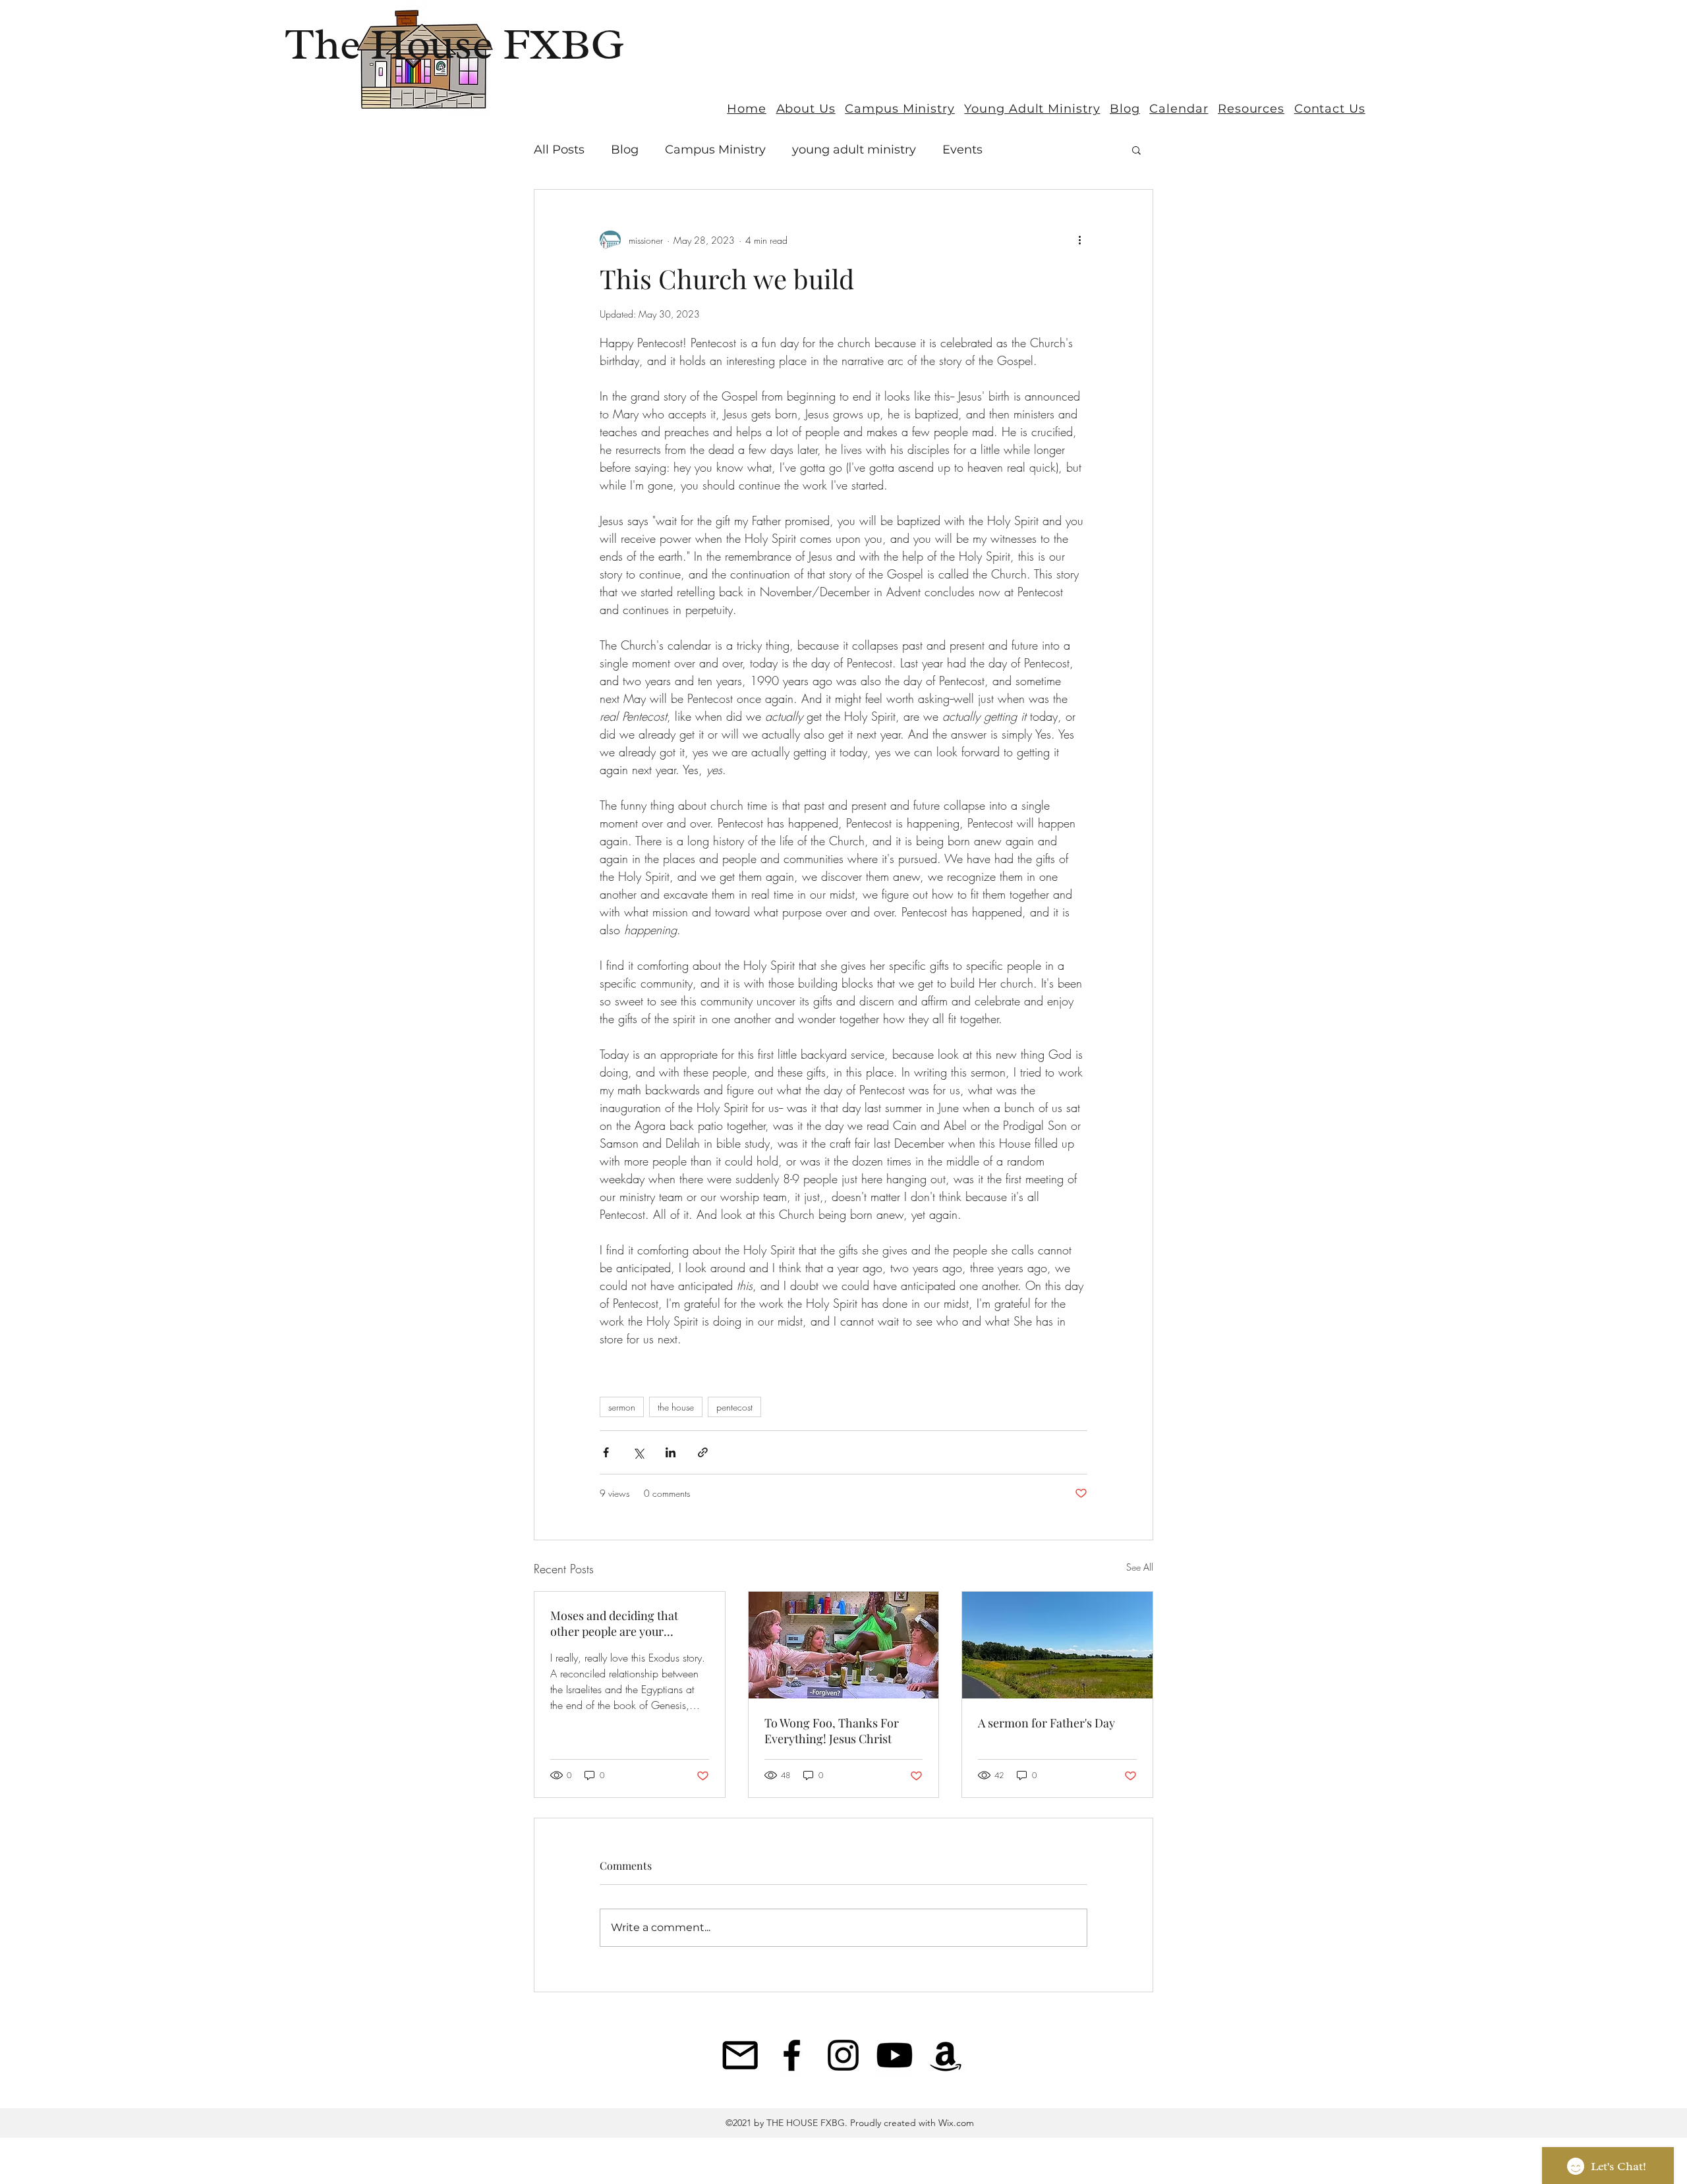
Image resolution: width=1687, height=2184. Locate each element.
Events (962, 150)
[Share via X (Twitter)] (638, 1452)
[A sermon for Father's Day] (1057, 1645)
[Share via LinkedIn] (671, 1452)
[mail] (740, 2055)
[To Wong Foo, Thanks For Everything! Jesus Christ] (844, 1645)
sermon (622, 1407)
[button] (1136, 150)
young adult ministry (854, 150)
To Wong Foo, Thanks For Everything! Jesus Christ (832, 1731)
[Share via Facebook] (606, 1452)
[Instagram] (843, 2055)
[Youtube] (895, 2055)
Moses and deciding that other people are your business (614, 1623)
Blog (625, 150)
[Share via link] (703, 1452)
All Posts (559, 150)
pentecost (734, 1407)
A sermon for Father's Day (1046, 1723)
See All (1140, 1567)
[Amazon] (946, 2055)
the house (676, 1407)
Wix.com (955, 2123)
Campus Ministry (715, 150)
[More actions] (1079, 240)
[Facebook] (792, 2055)
